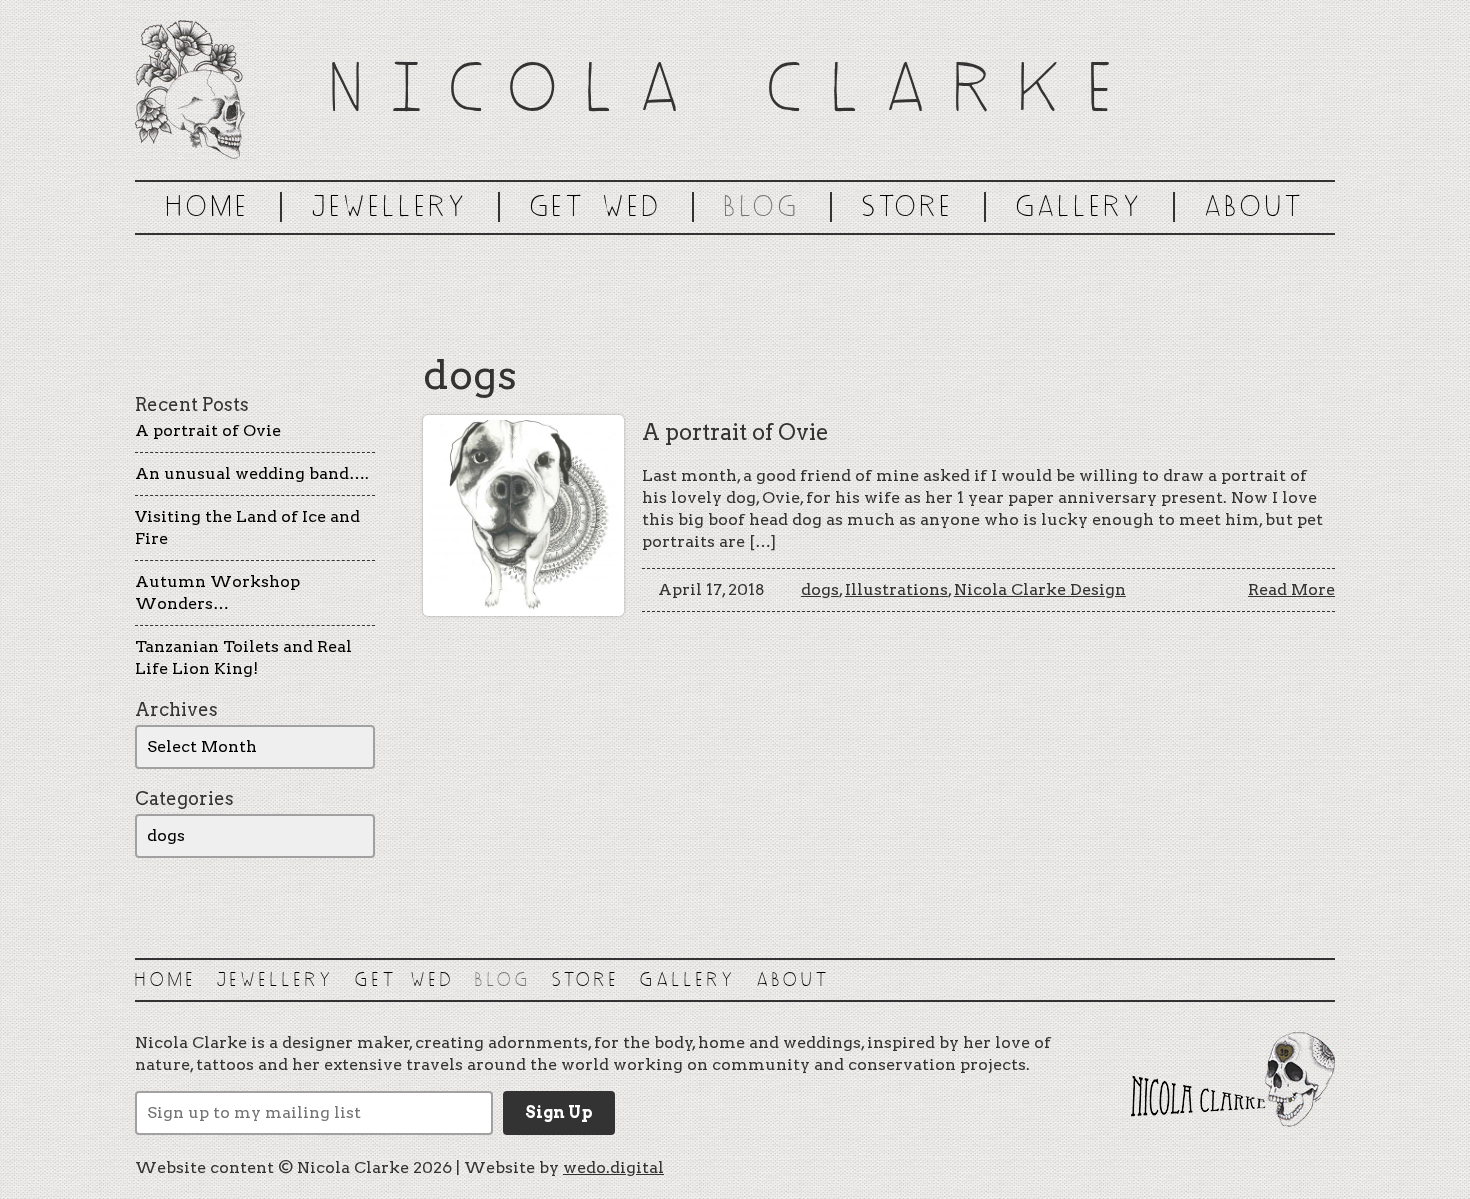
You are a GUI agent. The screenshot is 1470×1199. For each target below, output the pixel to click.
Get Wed (596, 206)
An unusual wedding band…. (252, 473)
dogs (820, 589)
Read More (1291, 589)
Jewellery (390, 206)
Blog (762, 206)
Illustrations (896, 589)
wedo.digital (613, 1167)
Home (208, 206)
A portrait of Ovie (208, 430)
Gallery (1079, 206)
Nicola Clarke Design (1040, 589)
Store (908, 206)
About (1255, 206)
